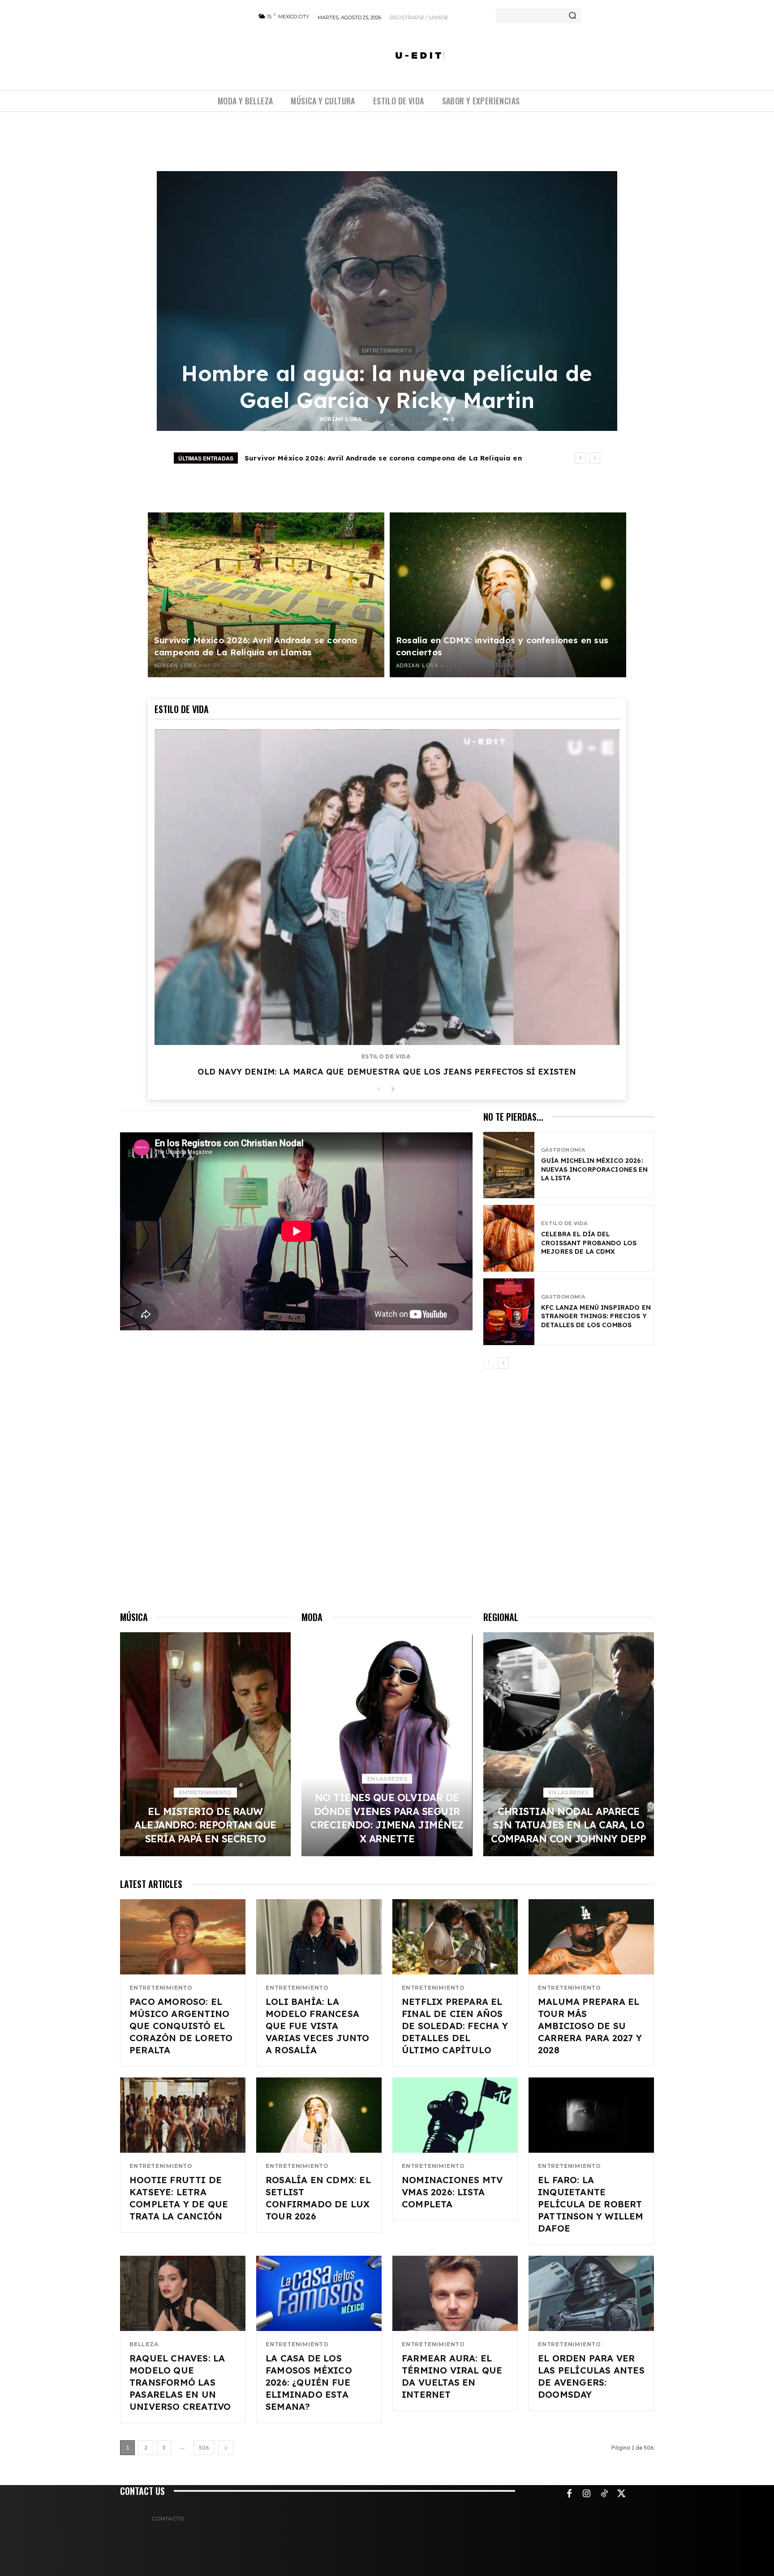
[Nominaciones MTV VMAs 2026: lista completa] (455, 2115)
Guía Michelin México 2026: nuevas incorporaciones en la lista (595, 1169)
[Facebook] (569, 2494)
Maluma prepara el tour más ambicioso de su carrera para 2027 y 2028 (590, 2026)
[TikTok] (604, 2494)
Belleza (144, 2344)
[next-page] (393, 1090)
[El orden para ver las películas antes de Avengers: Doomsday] (591, 2293)
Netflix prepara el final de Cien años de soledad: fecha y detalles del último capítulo (455, 2026)
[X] (622, 2494)
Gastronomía (563, 1150)
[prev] (580, 458)
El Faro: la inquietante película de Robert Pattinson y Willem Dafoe (591, 2204)
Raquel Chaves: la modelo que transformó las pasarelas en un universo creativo (180, 2382)
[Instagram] (587, 2494)
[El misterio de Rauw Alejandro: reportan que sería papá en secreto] (205, 1744)
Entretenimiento (387, 351)
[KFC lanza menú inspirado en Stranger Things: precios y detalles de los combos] (509, 1312)
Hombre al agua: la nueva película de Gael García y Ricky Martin (387, 387)
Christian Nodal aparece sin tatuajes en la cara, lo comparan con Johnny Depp (568, 1825)
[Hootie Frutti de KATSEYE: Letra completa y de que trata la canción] (183, 2115)
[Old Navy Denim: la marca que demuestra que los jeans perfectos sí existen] (387, 887)
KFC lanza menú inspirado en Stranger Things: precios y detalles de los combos (596, 1316)
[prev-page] (378, 1090)
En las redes (387, 1778)
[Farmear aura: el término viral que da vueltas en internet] (455, 2293)
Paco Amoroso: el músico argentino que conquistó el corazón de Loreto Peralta (181, 2026)
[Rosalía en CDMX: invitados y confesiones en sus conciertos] (508, 595)
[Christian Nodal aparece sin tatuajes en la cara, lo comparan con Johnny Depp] (569, 1744)
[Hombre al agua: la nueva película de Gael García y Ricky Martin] (387, 301)
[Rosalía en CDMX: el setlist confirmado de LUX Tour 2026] (319, 2115)
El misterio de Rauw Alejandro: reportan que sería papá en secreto (205, 1825)
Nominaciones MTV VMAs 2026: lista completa (452, 2192)
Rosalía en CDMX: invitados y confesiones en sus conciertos (353, 458)
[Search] (572, 16)
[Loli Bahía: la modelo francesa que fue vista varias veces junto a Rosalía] (319, 1937)
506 (204, 2448)
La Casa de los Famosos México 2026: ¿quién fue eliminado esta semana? (309, 2382)
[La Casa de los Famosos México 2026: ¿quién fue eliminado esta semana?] (319, 2293)
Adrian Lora (341, 419)
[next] (595, 458)
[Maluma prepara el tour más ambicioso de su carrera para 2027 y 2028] (591, 1937)
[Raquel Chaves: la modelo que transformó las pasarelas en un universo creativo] (183, 2293)
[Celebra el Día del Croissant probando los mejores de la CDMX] (509, 1238)
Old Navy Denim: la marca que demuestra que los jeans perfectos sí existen (387, 1072)
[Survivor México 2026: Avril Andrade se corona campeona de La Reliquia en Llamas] (266, 595)
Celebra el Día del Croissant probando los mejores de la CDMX (589, 1243)
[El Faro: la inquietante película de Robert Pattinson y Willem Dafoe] (591, 2115)
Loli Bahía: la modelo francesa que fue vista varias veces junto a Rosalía (318, 2026)
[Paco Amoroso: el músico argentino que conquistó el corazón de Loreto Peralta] (183, 1937)
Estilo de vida (386, 1057)
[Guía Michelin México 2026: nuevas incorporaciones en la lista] (509, 1165)
